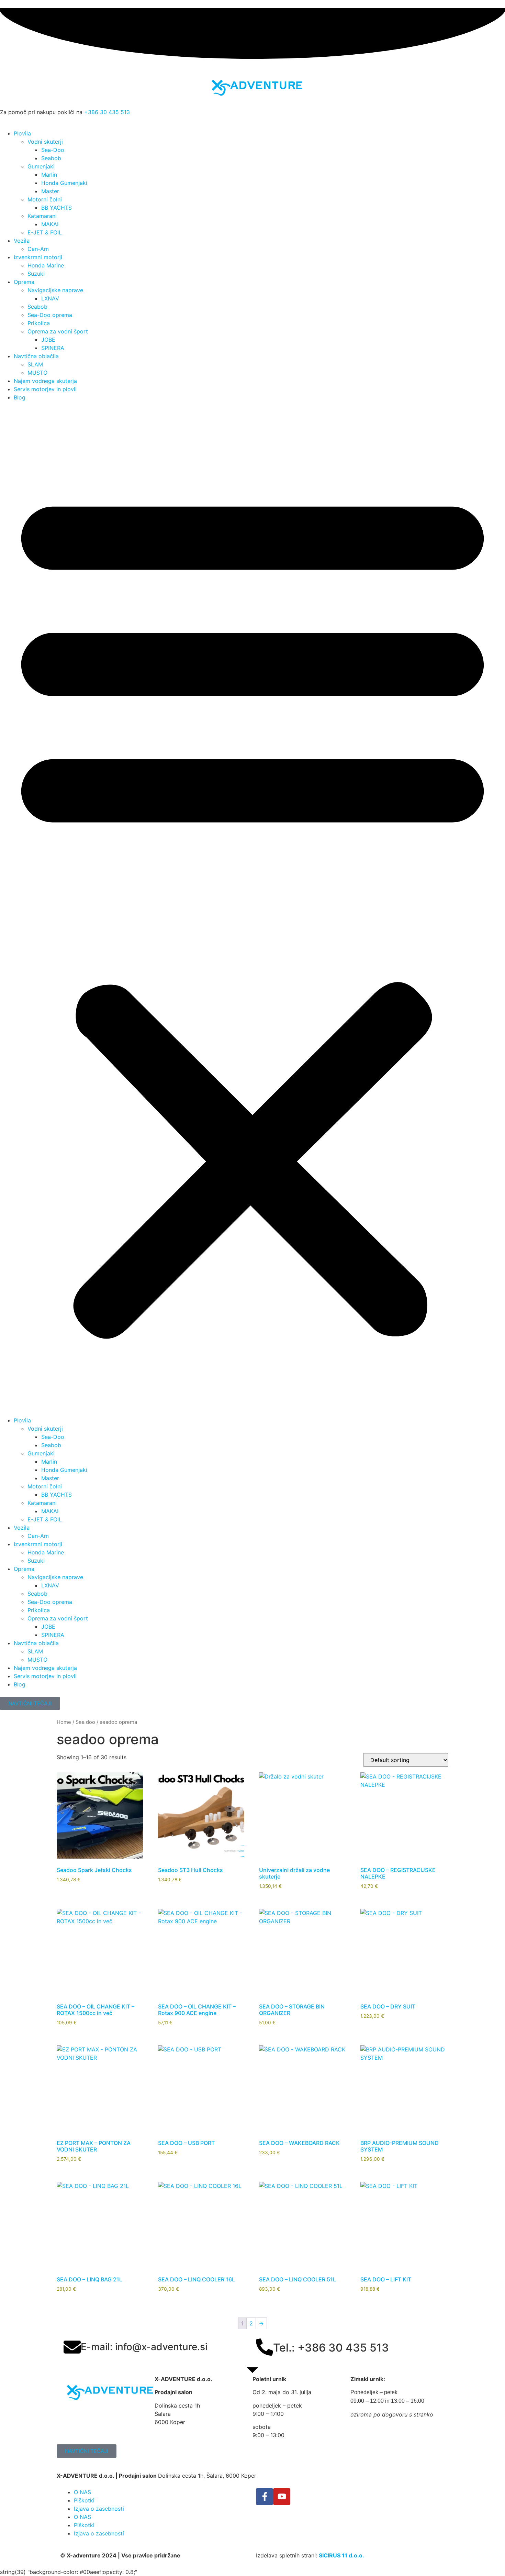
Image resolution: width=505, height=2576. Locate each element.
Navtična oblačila (36, 356)
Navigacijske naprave (55, 290)
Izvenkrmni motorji (38, 257)
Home (64, 1722)
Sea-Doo (53, 150)
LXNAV (50, 298)
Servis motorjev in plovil (45, 389)
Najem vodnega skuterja (45, 381)
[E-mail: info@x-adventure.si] (72, 2347)
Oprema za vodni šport (58, 331)
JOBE (48, 340)
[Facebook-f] (265, 2497)
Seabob (51, 158)
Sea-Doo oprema (50, 315)
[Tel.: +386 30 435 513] (265, 2347)
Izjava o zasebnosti (99, 2509)
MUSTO (37, 373)
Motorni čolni (45, 199)
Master (50, 191)
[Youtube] (282, 2497)
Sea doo (85, 1722)
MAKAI (50, 224)
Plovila (22, 133)
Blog (20, 397)
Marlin (49, 175)
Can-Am (38, 249)
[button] (252, 909)
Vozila (22, 241)
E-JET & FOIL (45, 232)
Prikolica (39, 323)
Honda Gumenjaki (64, 183)
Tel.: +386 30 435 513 (331, 2348)
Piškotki (84, 2500)
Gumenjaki (41, 166)
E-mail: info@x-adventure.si (144, 2347)
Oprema (24, 282)
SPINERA (53, 348)
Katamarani (42, 216)
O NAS (82, 2492)
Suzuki (36, 274)
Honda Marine (46, 265)
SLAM (35, 364)
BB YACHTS (57, 208)
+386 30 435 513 (107, 112)
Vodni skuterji (45, 142)
